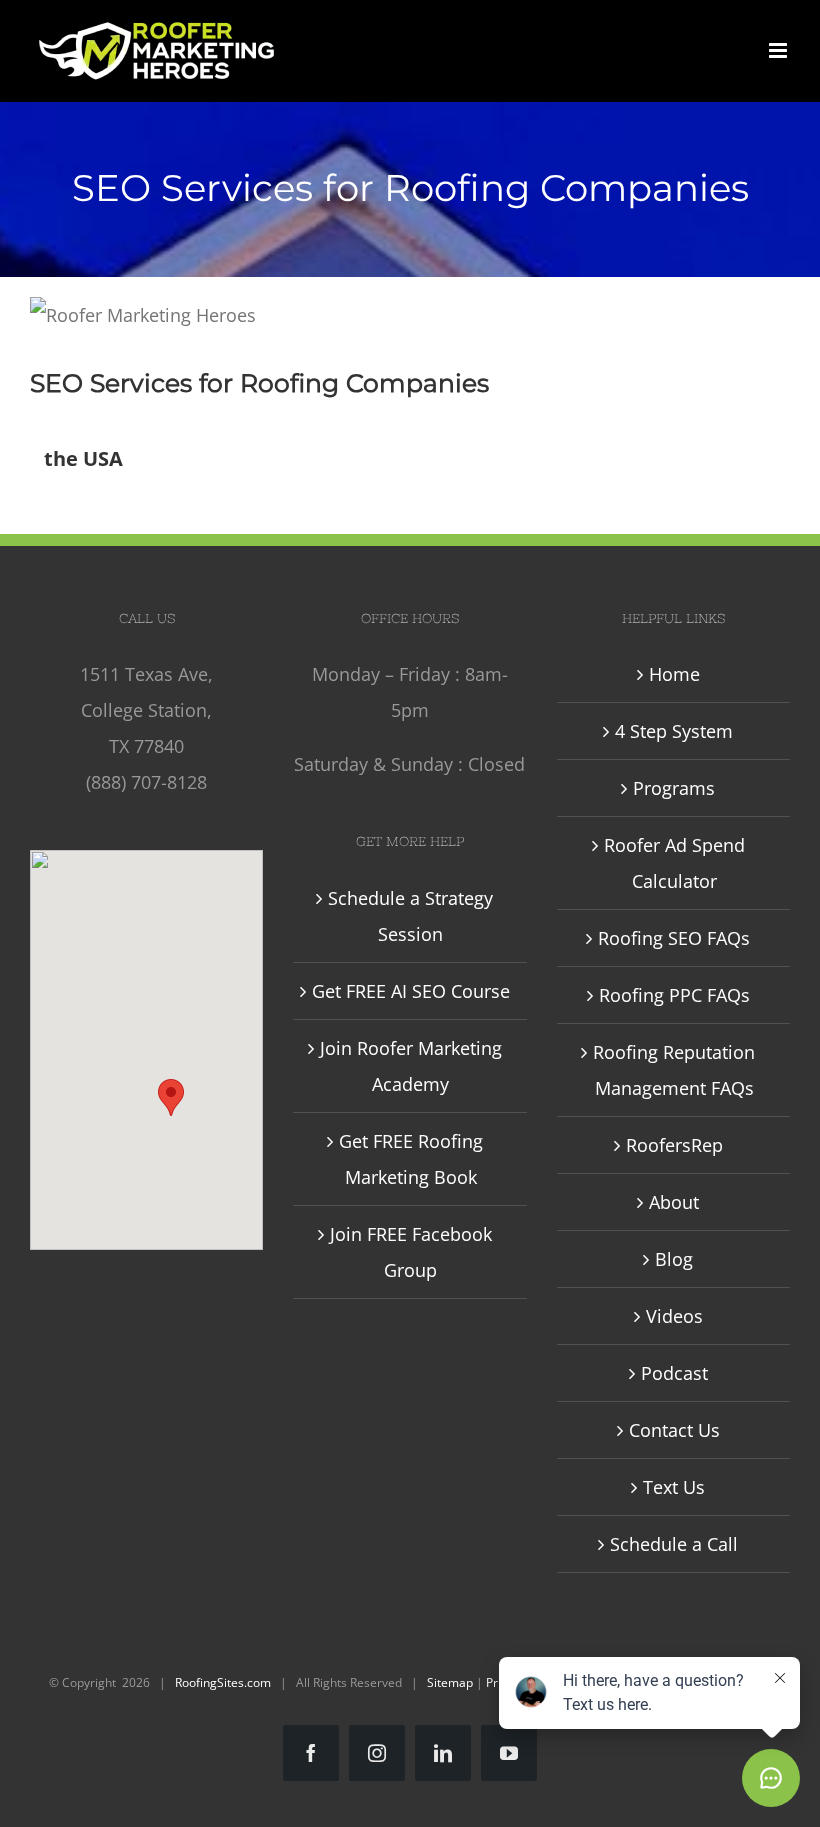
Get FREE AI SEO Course (411, 991)
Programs (674, 788)
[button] (171, 1097)
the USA (83, 458)
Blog (674, 1259)
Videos (674, 1316)
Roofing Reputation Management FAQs (674, 1070)
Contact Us (674, 1430)
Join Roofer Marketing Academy (411, 1066)
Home (674, 674)
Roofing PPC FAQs (674, 995)
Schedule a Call (674, 1544)
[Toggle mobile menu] (779, 50)
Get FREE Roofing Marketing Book (411, 1159)
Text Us (674, 1487)
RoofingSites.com (223, 1682)
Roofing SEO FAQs (674, 938)
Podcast (674, 1373)
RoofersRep (674, 1145)
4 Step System (674, 731)
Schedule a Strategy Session (410, 916)
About (674, 1202)
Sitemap (450, 1682)
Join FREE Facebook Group (411, 1252)
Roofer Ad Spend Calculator (674, 863)
